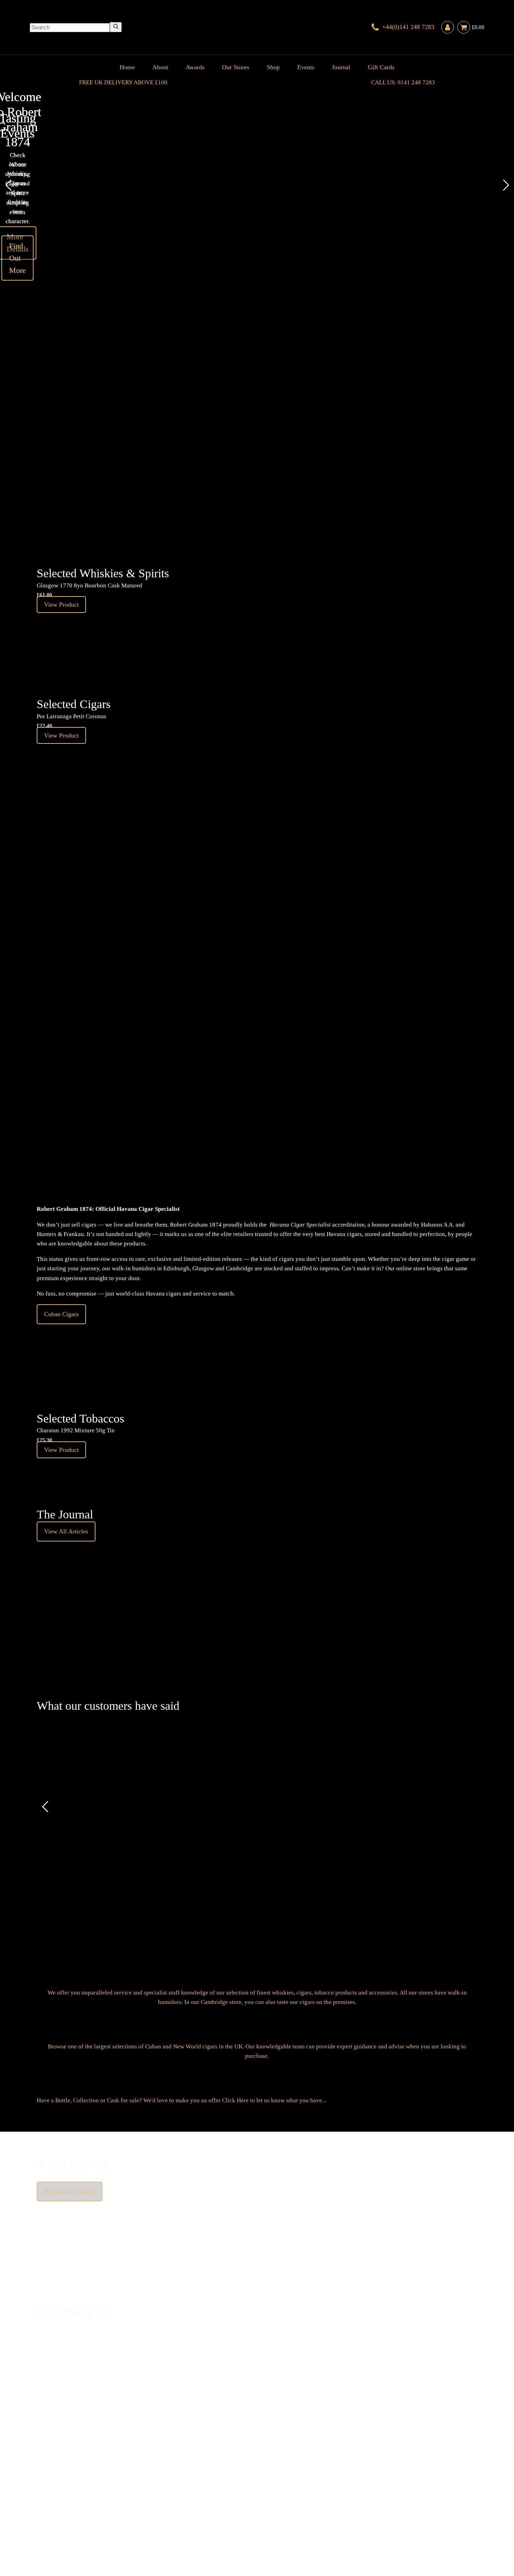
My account (390, 2524)
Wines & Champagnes (108, 2514)
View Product (270, 465)
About (160, 67)
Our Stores (236, 67)
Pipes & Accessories (200, 2514)
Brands (234, 2514)
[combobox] (70, 28)
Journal (341, 67)
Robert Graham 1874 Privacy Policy (331, 2524)
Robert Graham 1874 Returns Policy (242, 2524)
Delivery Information (63, 2524)
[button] (8, 185)
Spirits (167, 2514)
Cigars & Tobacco (59, 2514)
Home (127, 67)
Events (306, 67)
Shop (273, 67)
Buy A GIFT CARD (70, 2192)
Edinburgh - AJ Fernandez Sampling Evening (231, 432)
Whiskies (147, 2514)
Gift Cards (381, 67)
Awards (195, 67)
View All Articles (66, 1531)
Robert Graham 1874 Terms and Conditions (143, 2524)
